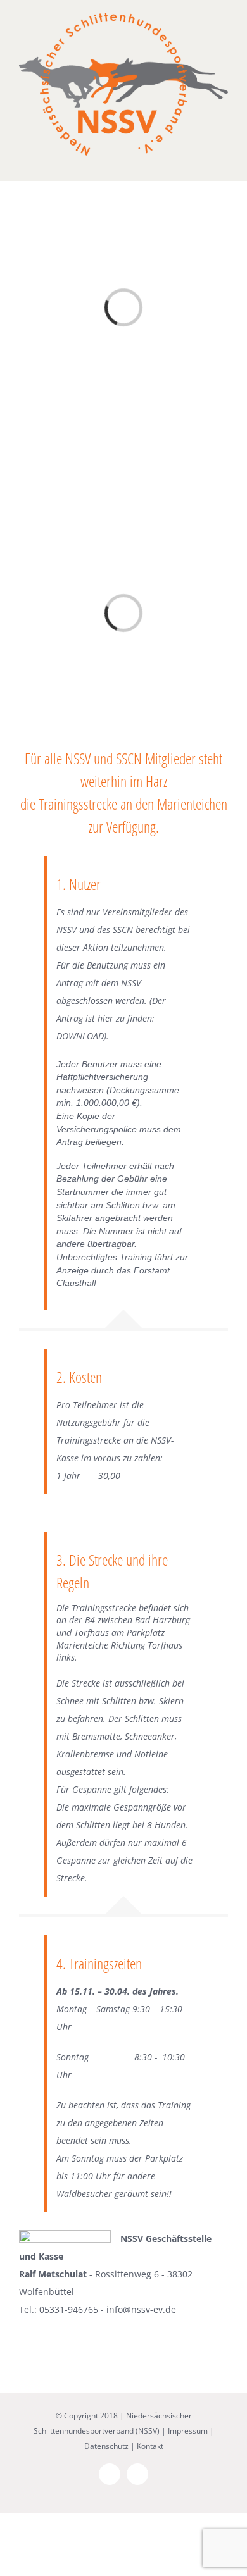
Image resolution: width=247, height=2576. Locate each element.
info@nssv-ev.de (141, 2309)
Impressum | (191, 2431)
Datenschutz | (110, 2446)
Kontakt (149, 2446)
